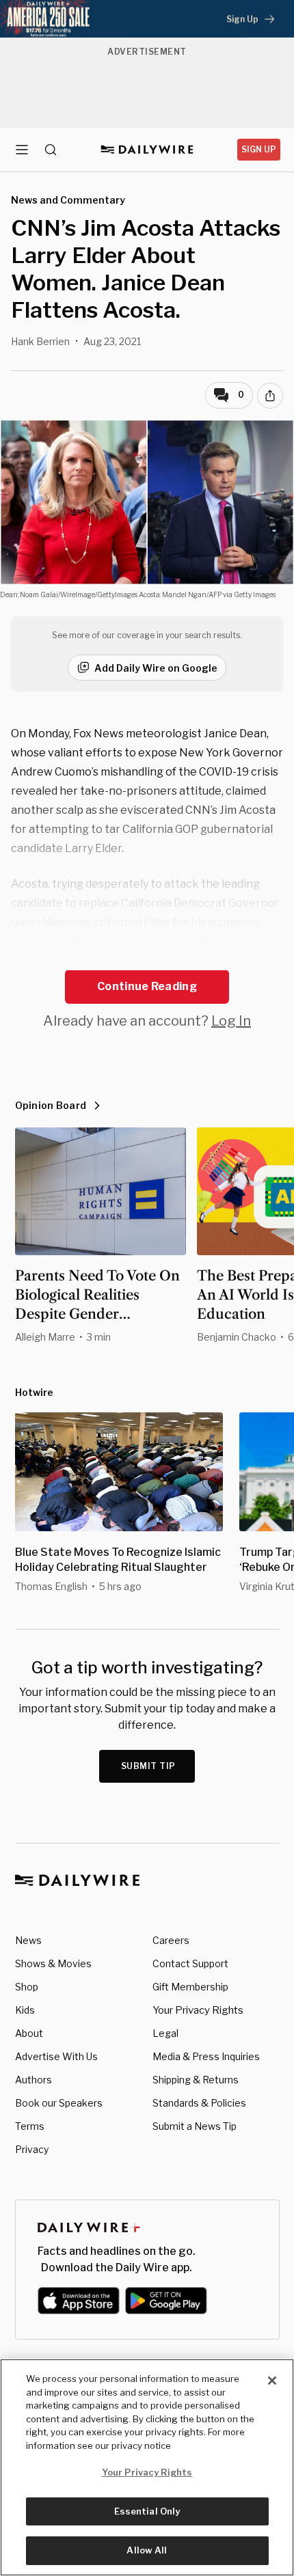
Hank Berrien (40, 341)
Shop (27, 1987)
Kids (25, 2010)
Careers (171, 1940)
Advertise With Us (56, 2056)
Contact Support (190, 1963)
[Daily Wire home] (147, 150)
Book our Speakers (59, 2103)
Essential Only (147, 2511)
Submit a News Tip (195, 2126)
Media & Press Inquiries (206, 2056)
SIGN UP (259, 149)
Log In (231, 1021)
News (28, 1940)
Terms (30, 2126)
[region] (147, 2467)
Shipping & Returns (196, 2080)
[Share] (270, 396)
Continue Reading (147, 986)
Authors (34, 2080)
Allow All (147, 2550)
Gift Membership (190, 1987)
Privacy (32, 2149)
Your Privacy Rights (198, 2010)
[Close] (272, 2381)
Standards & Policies (199, 2103)
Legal (165, 2033)
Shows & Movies (53, 1963)
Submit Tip (148, 1766)
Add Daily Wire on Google (156, 668)
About (29, 2033)
